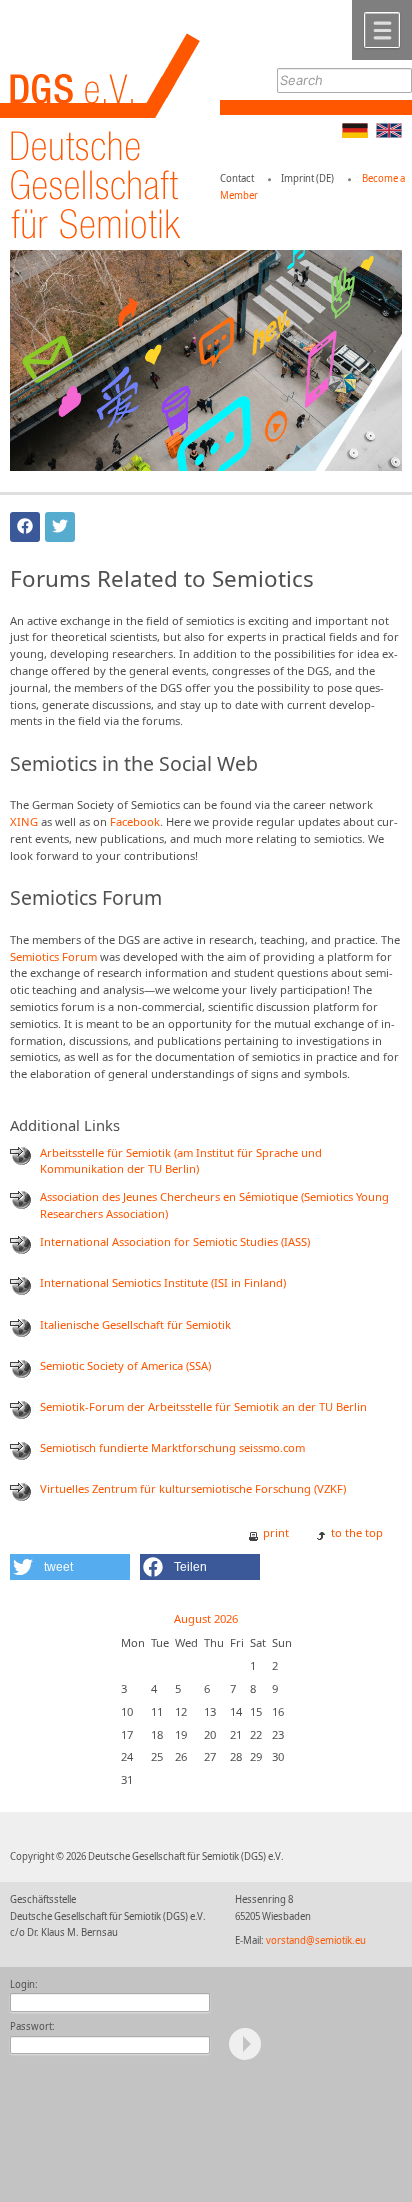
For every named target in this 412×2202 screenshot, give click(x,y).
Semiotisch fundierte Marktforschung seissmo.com (172, 1447)
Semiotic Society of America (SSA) (125, 1365)
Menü (382, 30)
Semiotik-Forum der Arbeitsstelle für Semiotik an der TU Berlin (203, 1406)
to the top (357, 1532)
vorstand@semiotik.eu (316, 1940)
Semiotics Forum (53, 956)
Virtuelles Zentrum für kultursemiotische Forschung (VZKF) (193, 1488)
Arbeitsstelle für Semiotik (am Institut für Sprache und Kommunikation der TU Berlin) (181, 1161)
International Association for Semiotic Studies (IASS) (175, 1241)
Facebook (135, 821)
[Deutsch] (355, 133)
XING (24, 821)
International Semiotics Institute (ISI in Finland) (163, 1282)
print (276, 1532)
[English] (389, 133)
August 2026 (206, 1618)
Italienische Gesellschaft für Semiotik (135, 1324)
